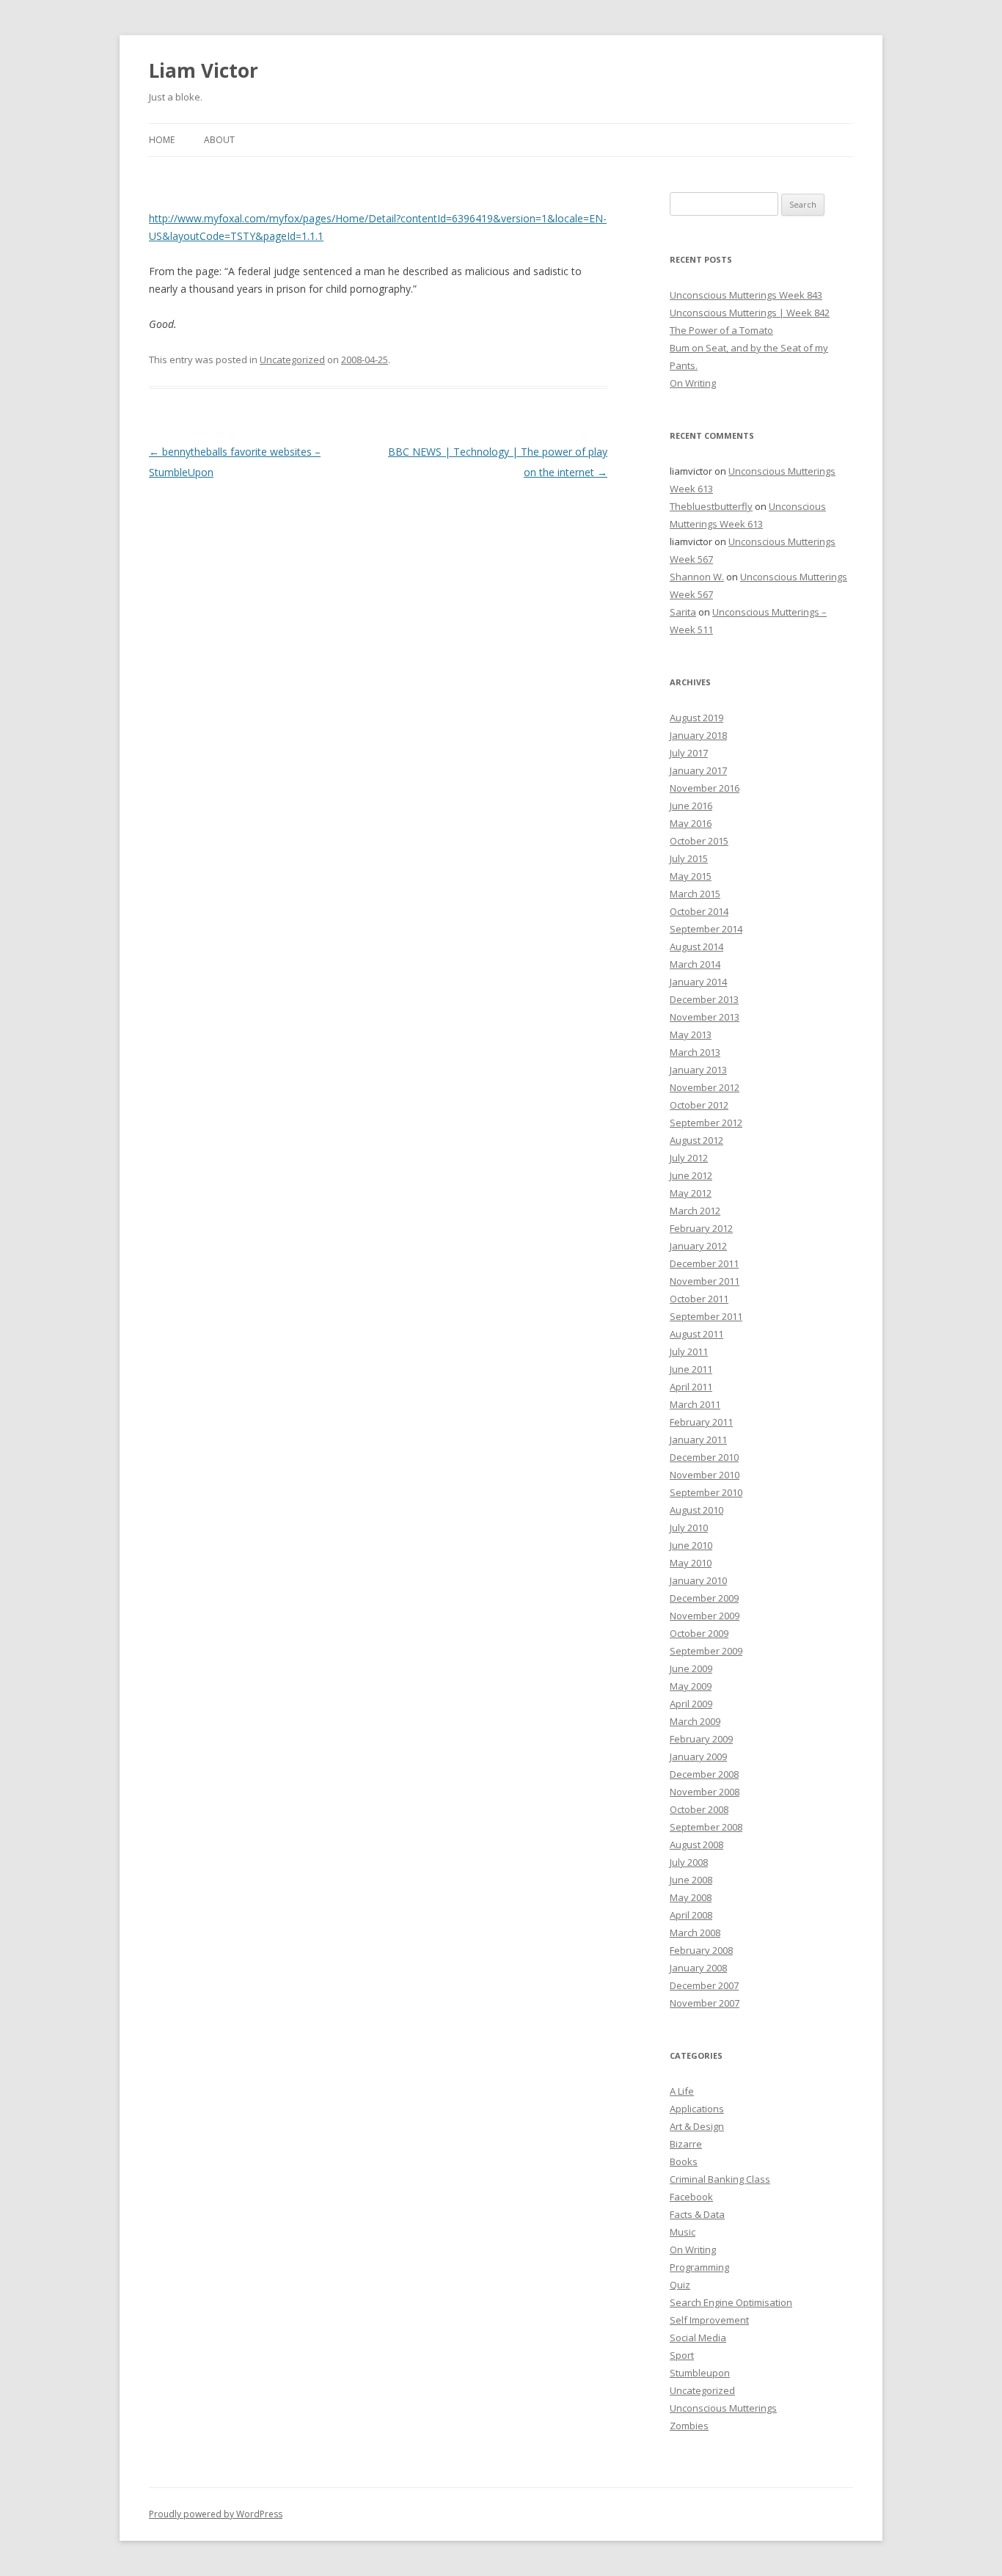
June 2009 (691, 1668)
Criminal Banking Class (720, 2179)
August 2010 (696, 1510)
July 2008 (689, 1862)
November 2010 (705, 1475)
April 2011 (691, 1387)
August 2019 (696, 718)
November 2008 (705, 1792)
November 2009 (705, 1616)
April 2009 (691, 1704)
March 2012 (695, 1211)
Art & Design (697, 2126)
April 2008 (691, 1915)
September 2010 (706, 1492)
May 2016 (691, 823)
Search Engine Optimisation (731, 2302)
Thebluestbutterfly (711, 506)
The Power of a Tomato (721, 330)
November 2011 (705, 1281)
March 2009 (695, 1721)
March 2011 (695, 1404)
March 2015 (695, 894)
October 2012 (699, 1105)
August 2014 (696, 946)
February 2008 (701, 1950)
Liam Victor (204, 70)
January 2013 (698, 1070)
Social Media (698, 2338)
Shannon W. (697, 577)
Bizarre (686, 2144)
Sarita (683, 612)
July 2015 (689, 858)
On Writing (693, 383)
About (219, 140)
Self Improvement (709, 2320)
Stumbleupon (700, 2373)
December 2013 (704, 999)
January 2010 (698, 1580)
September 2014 (706, 929)
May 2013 (691, 1035)
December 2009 (704, 1598)
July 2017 (689, 753)
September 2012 (706, 1123)
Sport (682, 2355)
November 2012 (705, 1087)
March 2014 (695, 964)
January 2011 (698, 1440)
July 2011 (689, 1351)
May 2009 (691, 1686)
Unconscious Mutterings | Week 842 (750, 313)
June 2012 (691, 1175)
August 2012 (696, 1140)
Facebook (691, 2197)
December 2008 (704, 1774)
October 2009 (699, 1633)
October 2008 (699, 1809)
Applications (697, 2109)
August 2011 (696, 1334)
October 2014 (699, 911)
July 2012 (689, 1158)
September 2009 (706, 1651)
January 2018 (698, 735)
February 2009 (701, 1739)
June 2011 (691, 1369)
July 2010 (689, 1528)
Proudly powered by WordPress (216, 2514)
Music (683, 2232)
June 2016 (691, 806)
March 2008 (695, 1933)
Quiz (680, 2285)
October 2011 (699, 1299)
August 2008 (696, 1845)
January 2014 (698, 982)
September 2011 (706, 1316)
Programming (699, 2267)
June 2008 (691, 1880)
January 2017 (698, 770)
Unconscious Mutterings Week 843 (746, 295)
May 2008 (691, 1897)
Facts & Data (697, 2214)
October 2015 (699, 841)
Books (684, 2161)
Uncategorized (292, 360)
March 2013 (695, 1052)
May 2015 (691, 876)
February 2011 (701, 1422)
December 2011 (704, 1263)
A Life (682, 2091)
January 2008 (698, 1968)
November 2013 (705, 1017)
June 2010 (691, 1545)
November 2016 (705, 788)
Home (162, 140)
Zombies (689, 2426)
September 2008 (706, 1827)
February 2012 (701, 1228)
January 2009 (698, 1756)
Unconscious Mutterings (723, 2408)
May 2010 (691, 1563)
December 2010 (704, 1457)
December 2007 (704, 1985)
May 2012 (691, 1193)
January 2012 (698, 1246)
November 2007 (705, 2003)
